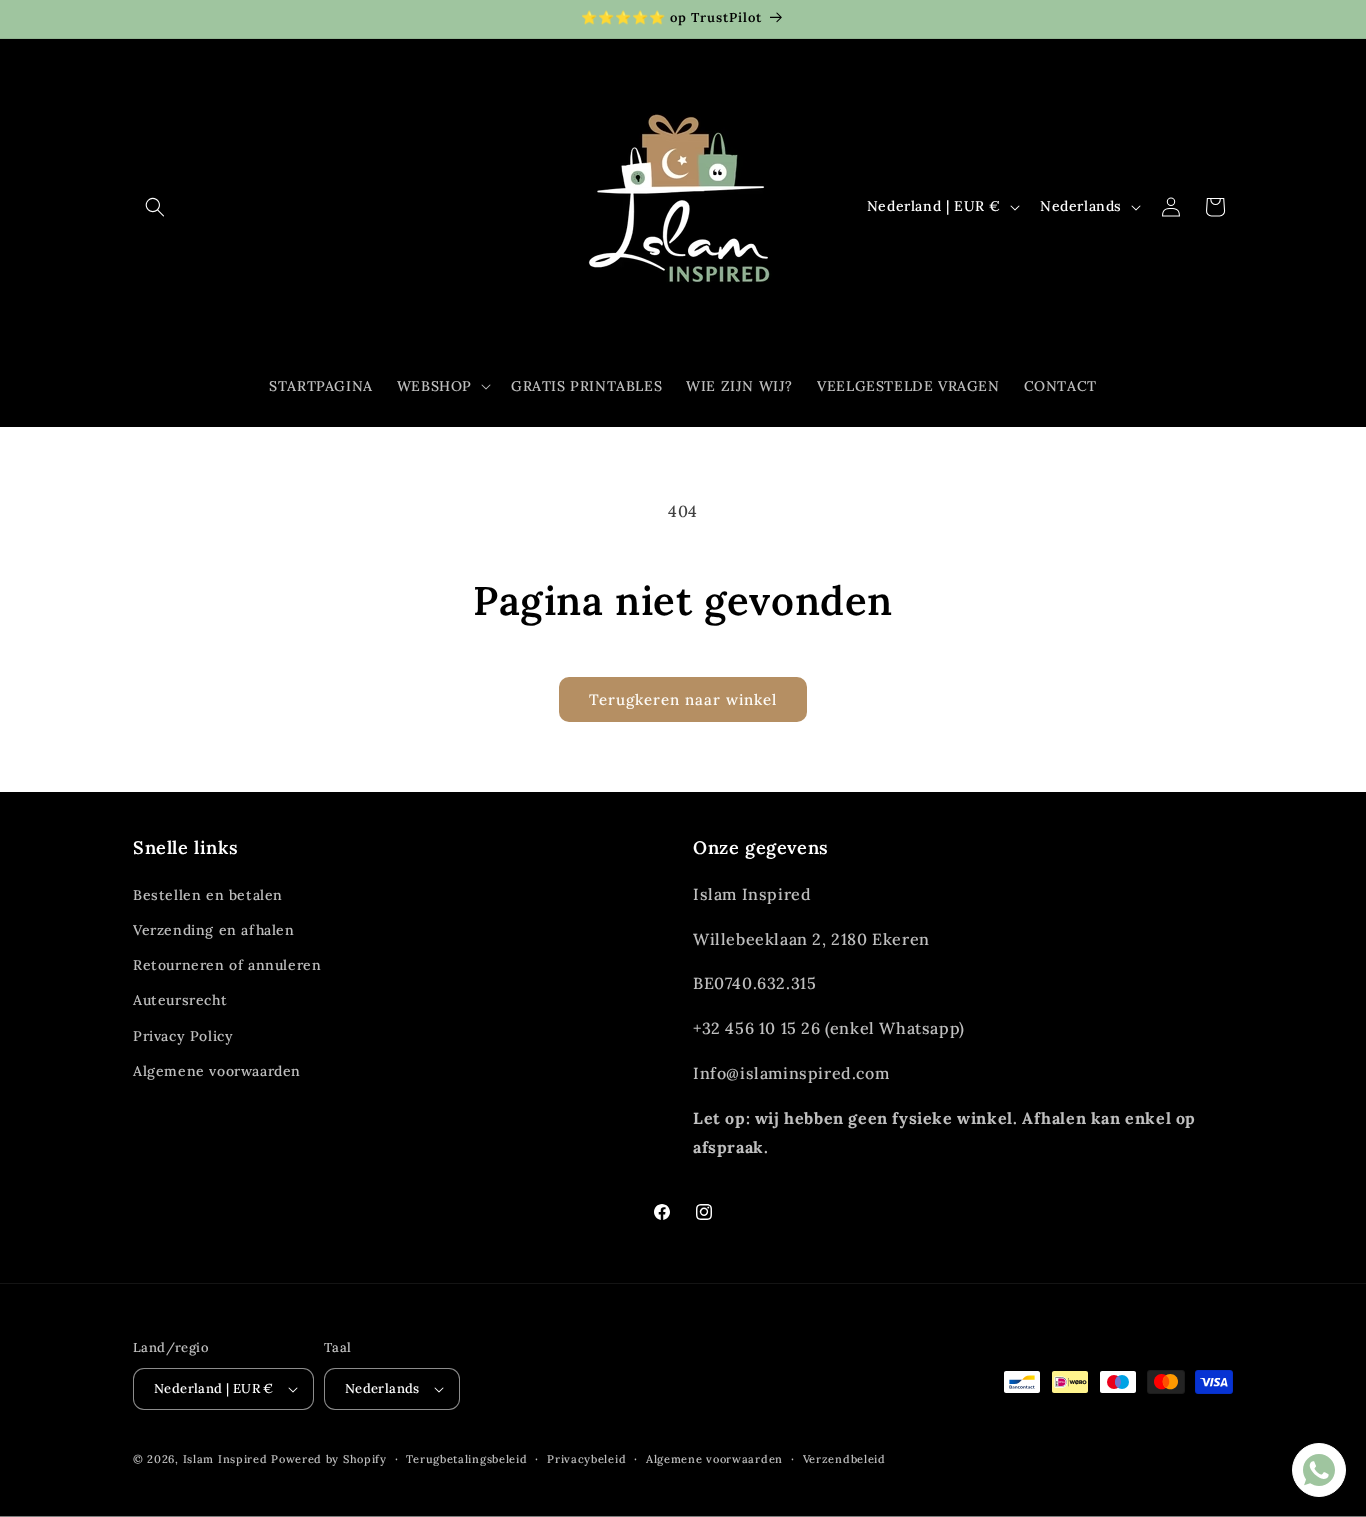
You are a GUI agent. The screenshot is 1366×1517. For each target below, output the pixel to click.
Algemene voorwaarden (217, 1071)
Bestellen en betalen (208, 895)
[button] (155, 207)
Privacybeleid (586, 1459)
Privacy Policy (183, 1036)
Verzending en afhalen (214, 930)
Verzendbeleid (844, 1459)
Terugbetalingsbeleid (466, 1459)
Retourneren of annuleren (227, 965)
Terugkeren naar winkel (683, 699)
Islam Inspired (225, 1459)
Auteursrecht (180, 1000)
